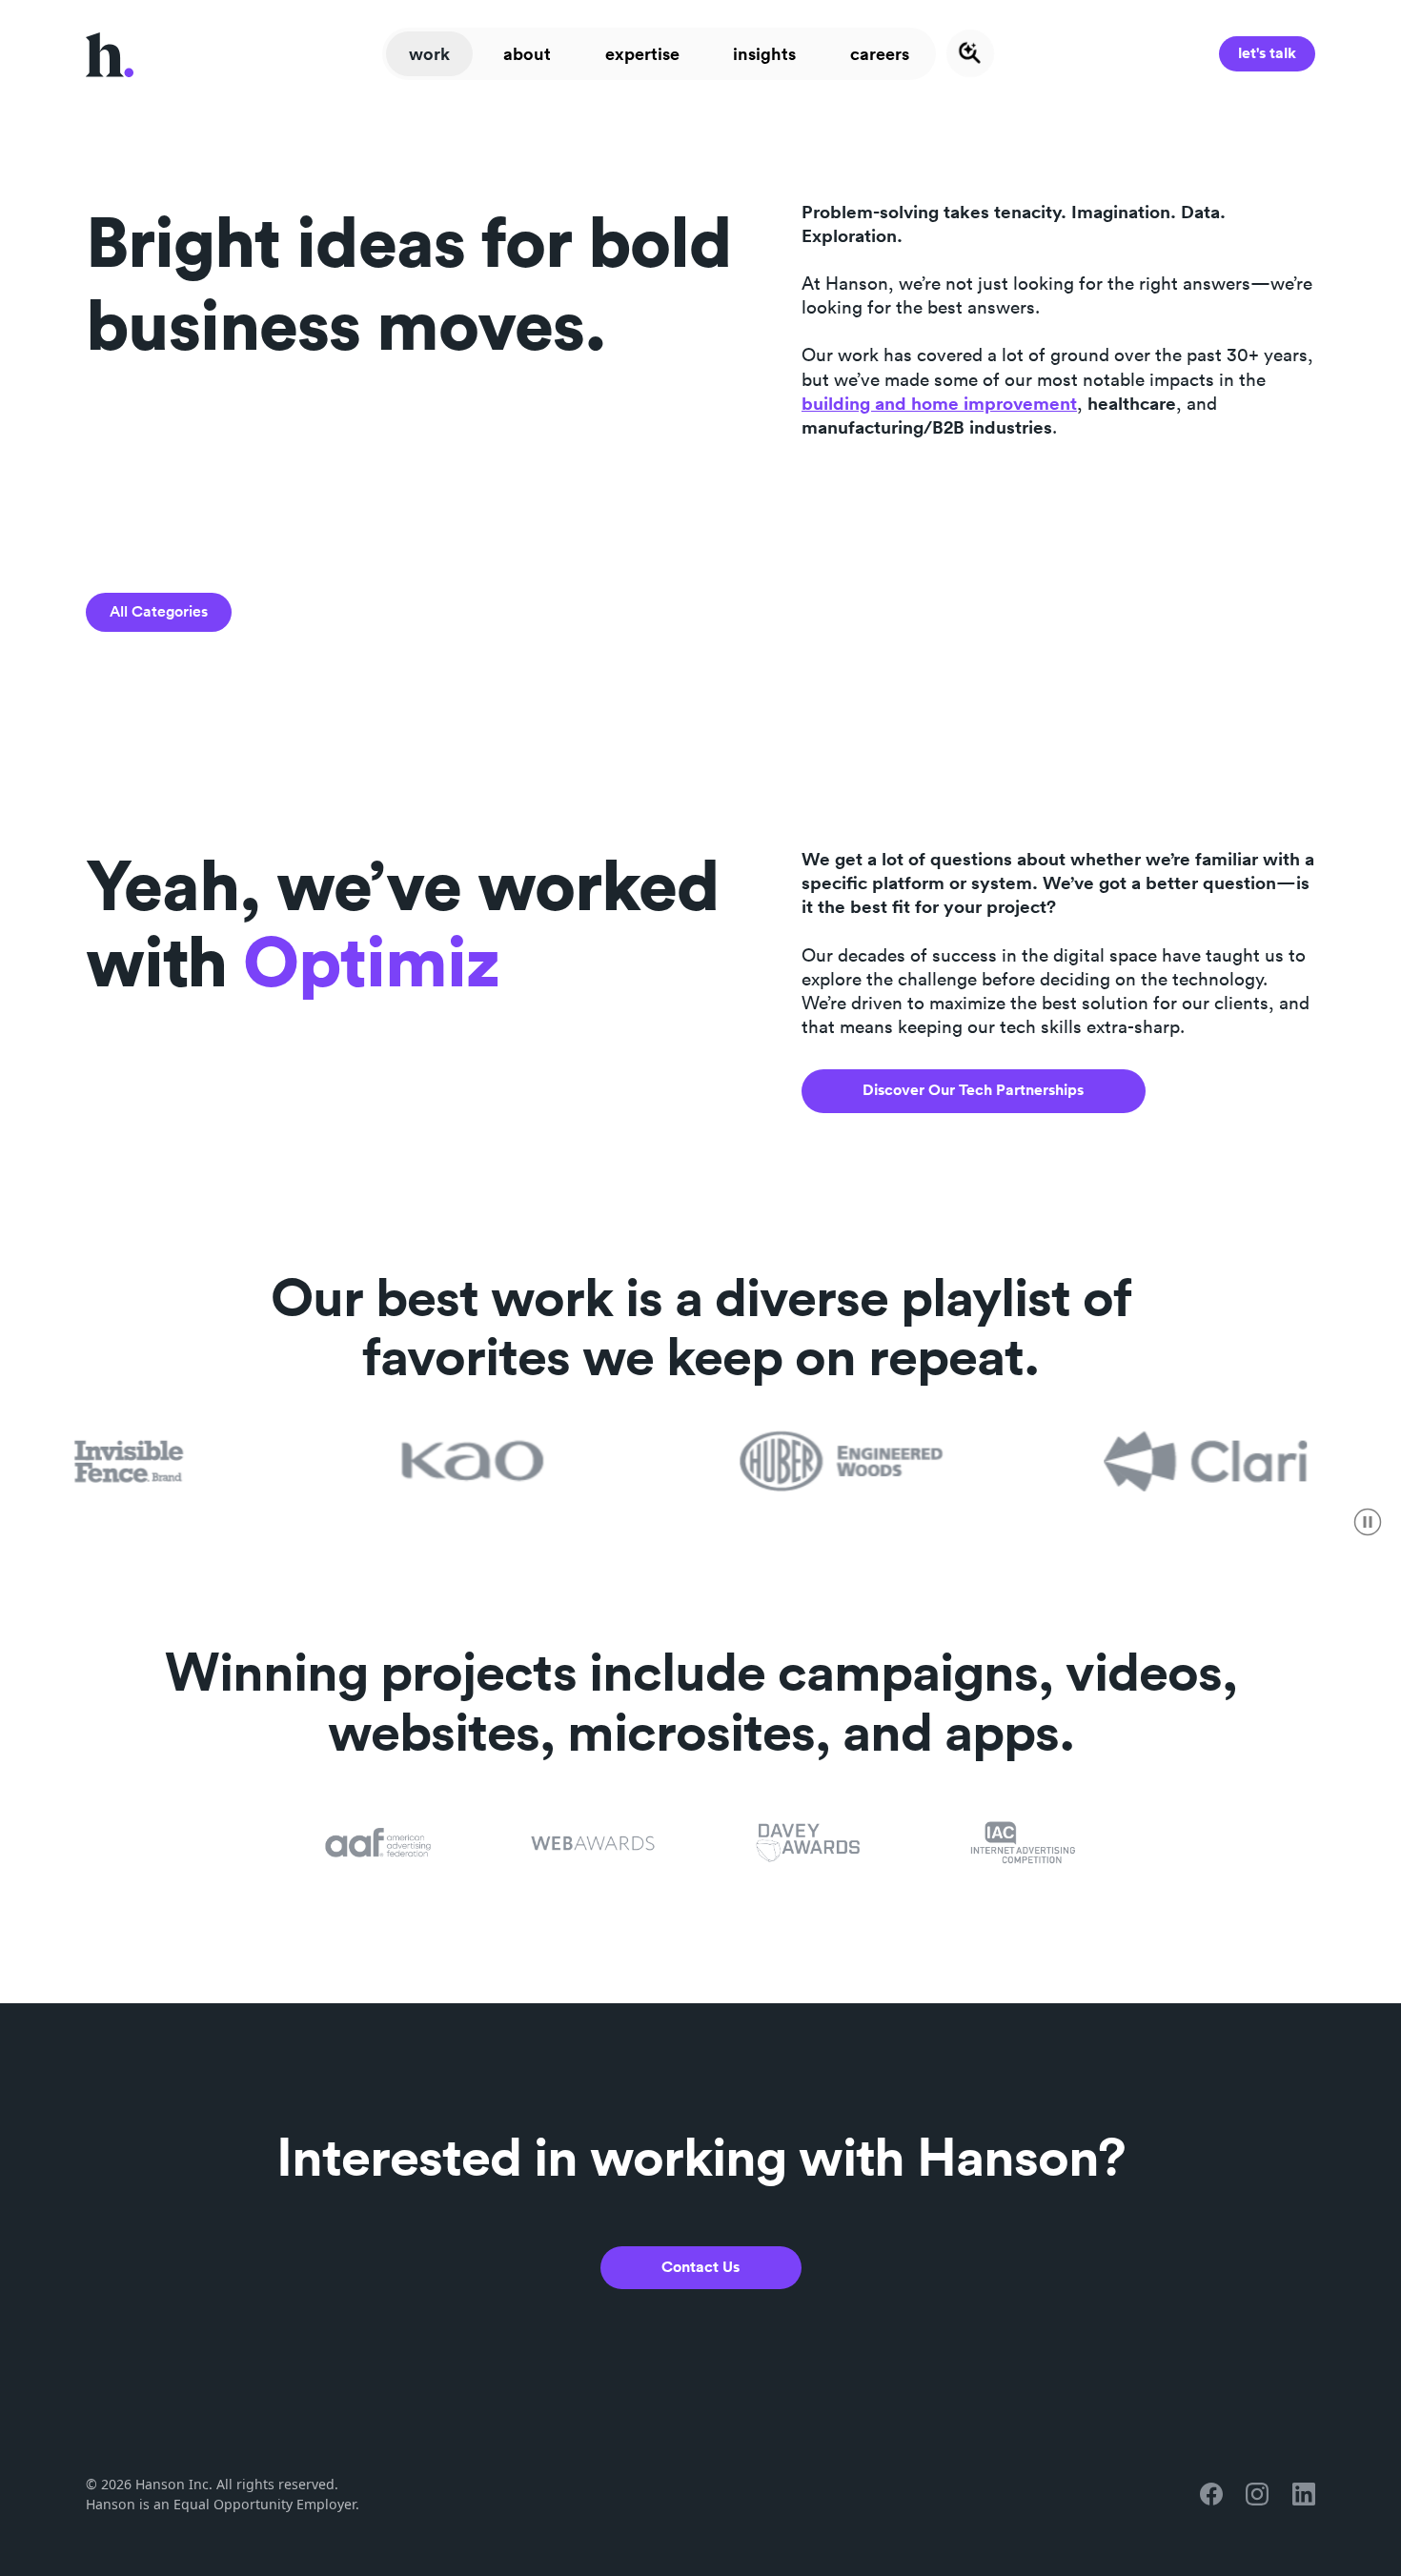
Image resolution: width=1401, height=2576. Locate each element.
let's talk (1267, 53)
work (429, 53)
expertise (642, 53)
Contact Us (700, 2267)
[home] (110, 53)
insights (764, 53)
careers (880, 53)
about (527, 53)
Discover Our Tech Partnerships (973, 1090)
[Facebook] (1211, 2494)
